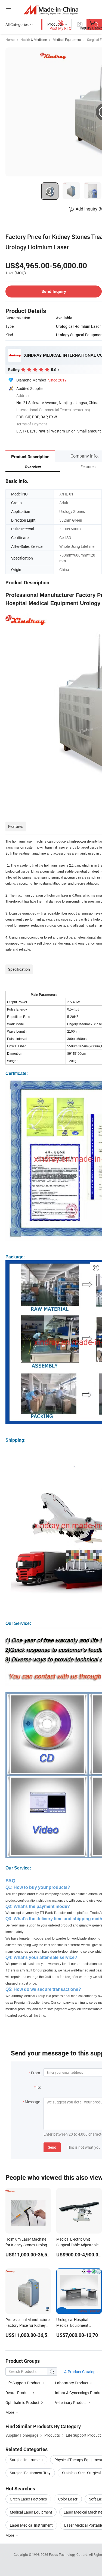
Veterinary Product (71, 2402)
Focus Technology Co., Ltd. (69, 2554)
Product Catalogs (82, 2372)
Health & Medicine (34, 40)
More (10, 2535)
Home (10, 40)
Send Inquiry (54, 291)
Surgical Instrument (26, 2460)
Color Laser (68, 2499)
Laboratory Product (72, 2383)
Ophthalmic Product (22, 2402)
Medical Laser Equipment (31, 2512)
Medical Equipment (67, 40)
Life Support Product (23, 2383)
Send (52, 2147)
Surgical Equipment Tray (30, 2473)
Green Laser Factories (28, 2499)
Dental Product (18, 2393)
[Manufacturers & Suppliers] (51, 9)
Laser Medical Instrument (31, 2525)
